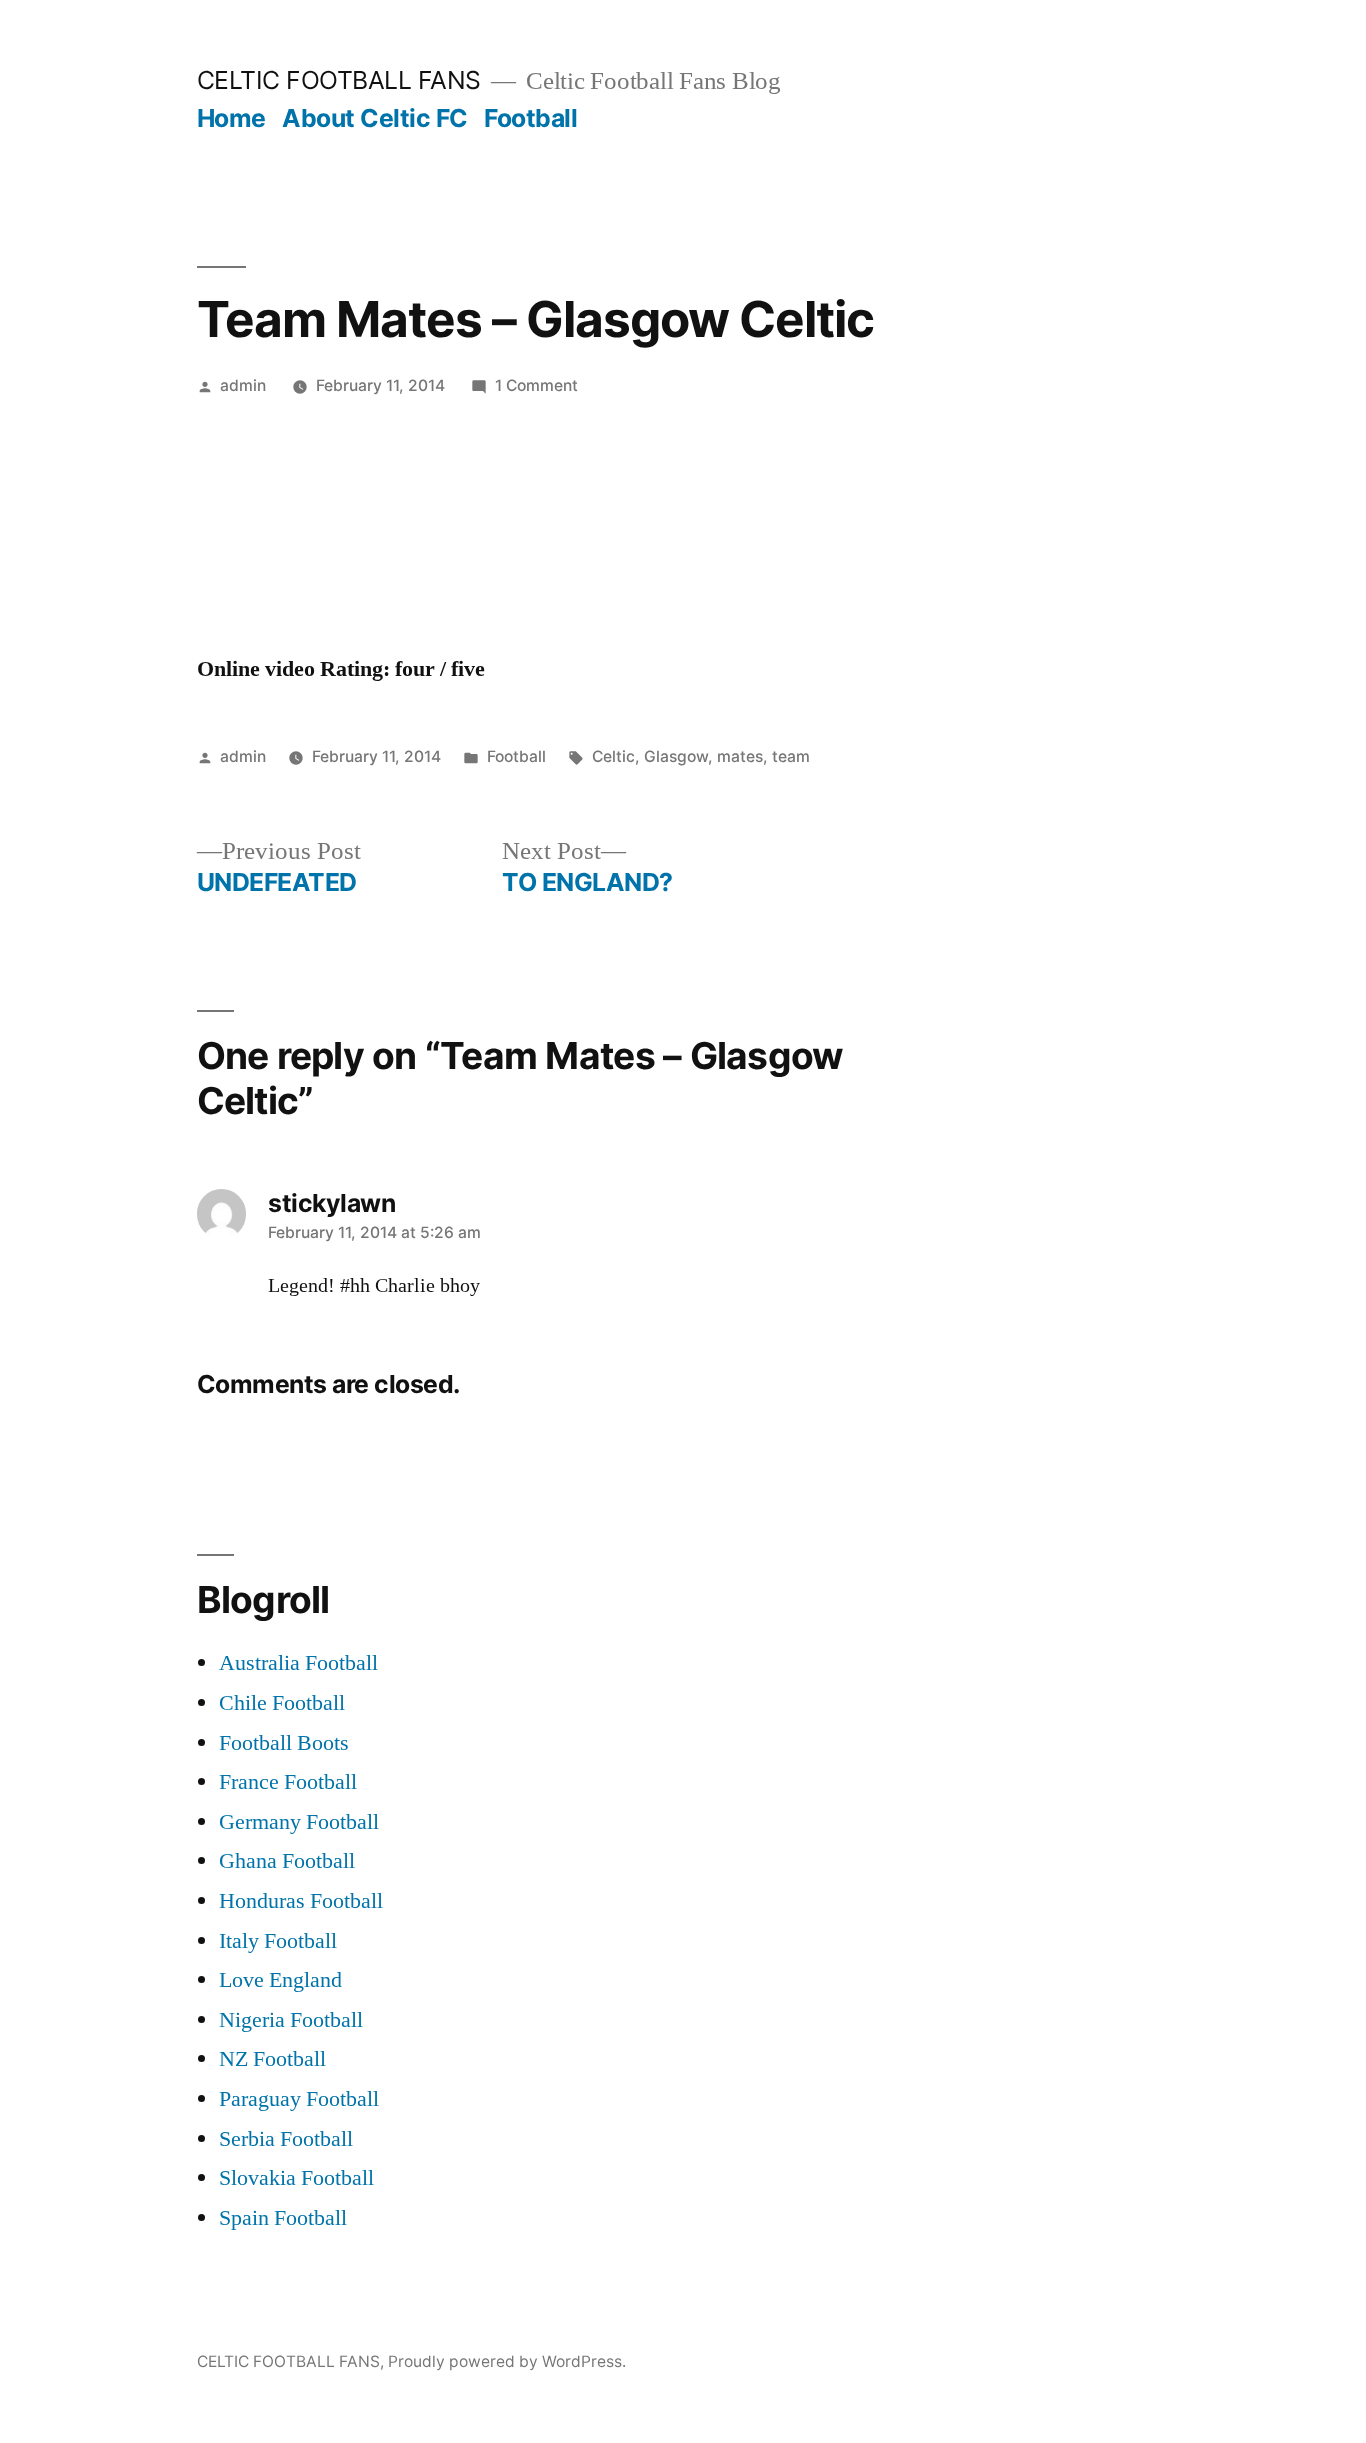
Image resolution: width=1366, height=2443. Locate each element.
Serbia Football (286, 2139)
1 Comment (536, 385)
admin (243, 385)
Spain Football (283, 2218)
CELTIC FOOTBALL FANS (339, 80)
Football (530, 118)
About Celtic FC (375, 118)
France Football (288, 1782)
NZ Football (272, 2059)
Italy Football (278, 1941)
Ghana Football (287, 1861)
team (791, 756)
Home (231, 118)
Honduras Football (301, 1901)
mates (740, 756)
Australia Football (298, 1663)
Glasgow (676, 756)
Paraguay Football (299, 2099)
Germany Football (299, 1822)
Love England (280, 1980)
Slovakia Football (296, 2178)
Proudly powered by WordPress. (507, 2361)
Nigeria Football (291, 2020)
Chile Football (282, 1703)
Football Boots (284, 1743)
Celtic (613, 756)
